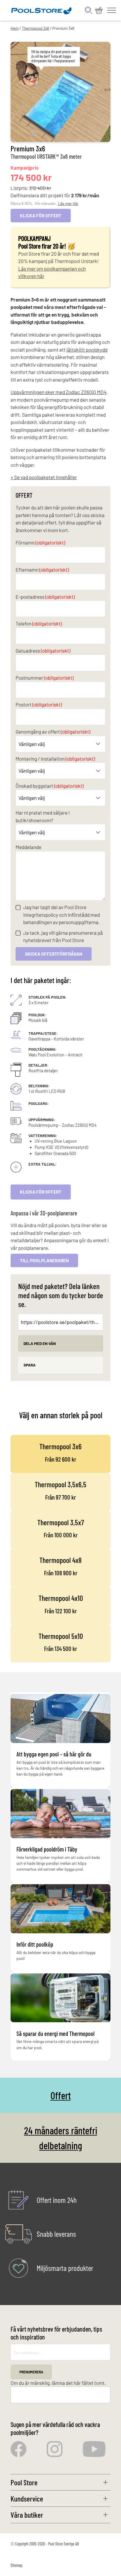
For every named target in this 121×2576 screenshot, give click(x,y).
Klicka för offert (41, 1192)
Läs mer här (68, 203)
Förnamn (40, 542)
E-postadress (45, 597)
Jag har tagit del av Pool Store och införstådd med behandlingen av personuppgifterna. (62, 915)
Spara (30, 1365)
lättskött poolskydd (87, 350)
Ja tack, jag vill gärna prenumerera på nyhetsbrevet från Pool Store (63, 937)
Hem (15, 28)
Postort (39, 704)
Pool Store (24, 2482)
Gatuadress (43, 651)
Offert (61, 2095)
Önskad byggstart (49, 786)
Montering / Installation (55, 759)
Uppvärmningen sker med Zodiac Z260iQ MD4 (58, 392)
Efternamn (42, 570)
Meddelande (28, 847)
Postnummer (44, 678)
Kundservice (27, 2498)
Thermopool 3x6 (35, 28)
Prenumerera (31, 2372)
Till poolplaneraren (44, 1260)
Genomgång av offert (53, 732)
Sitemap (16, 2565)
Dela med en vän (40, 1343)
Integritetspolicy (41, 915)
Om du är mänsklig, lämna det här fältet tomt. (58, 2383)
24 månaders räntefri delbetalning (61, 2138)
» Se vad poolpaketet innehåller (44, 477)
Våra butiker (27, 2515)
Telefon (39, 623)
